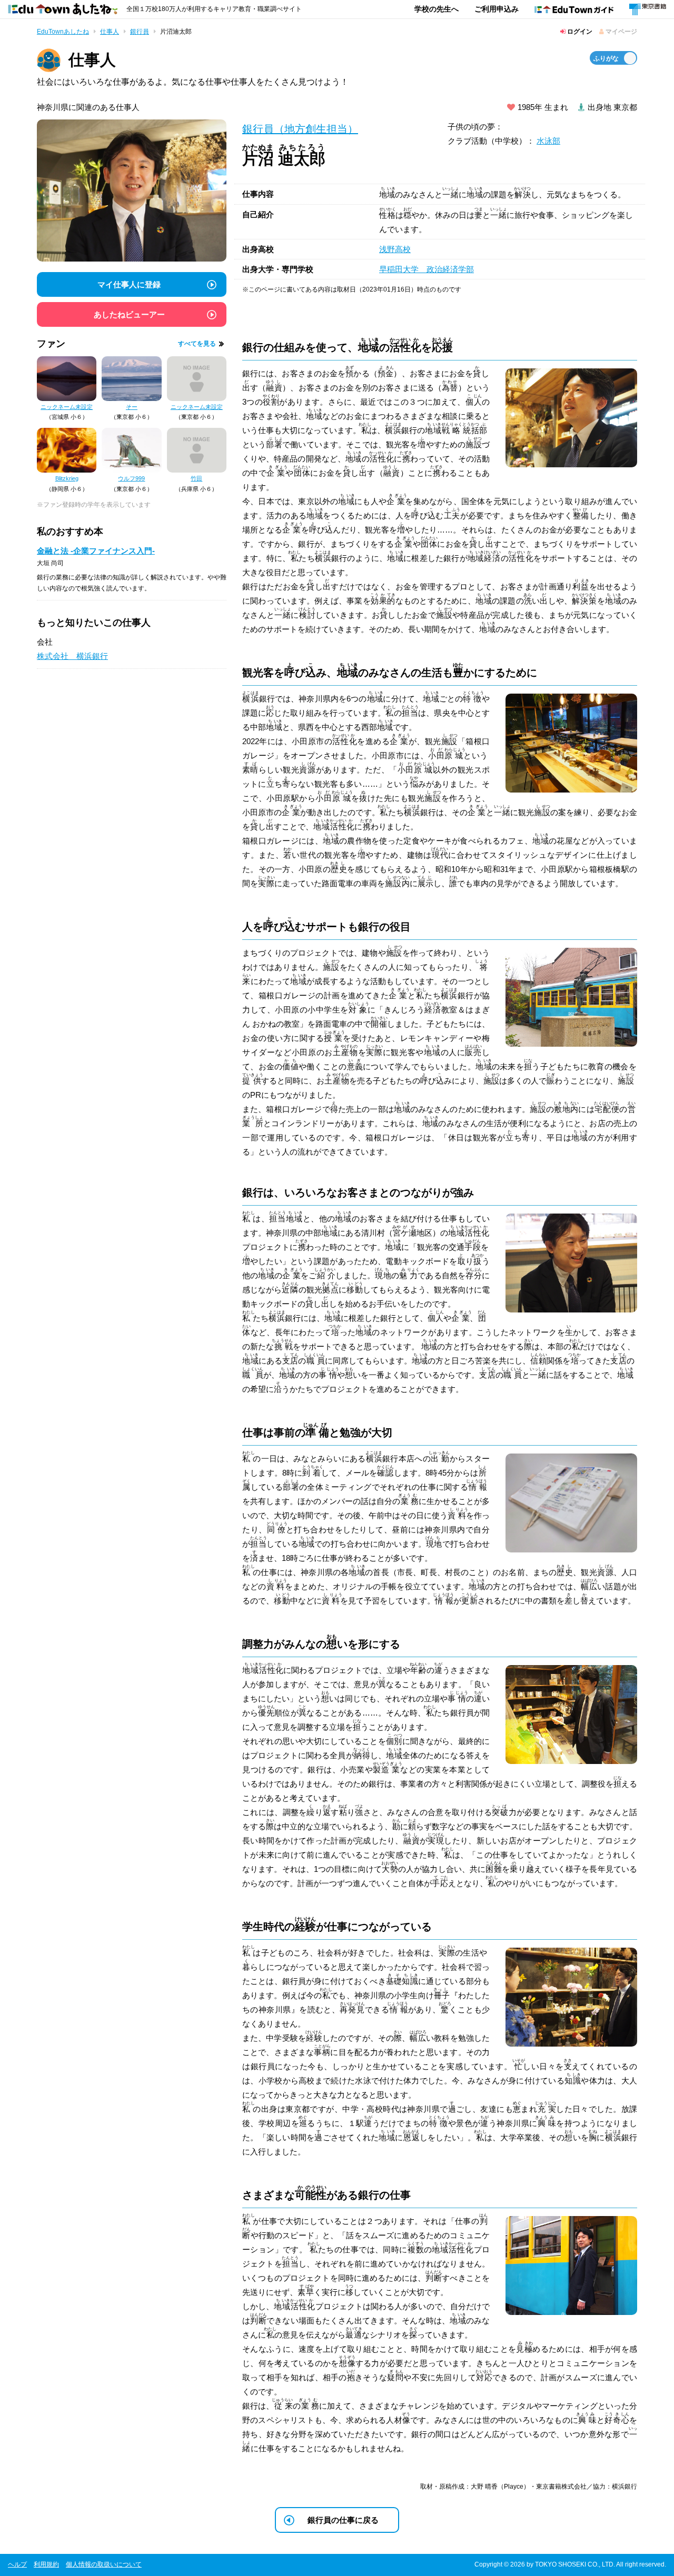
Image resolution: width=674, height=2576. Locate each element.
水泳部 (548, 141)
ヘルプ (17, 2564)
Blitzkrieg (67, 478)
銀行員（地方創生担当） (300, 129)
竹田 (196, 478)
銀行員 (140, 32)
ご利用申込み (497, 9)
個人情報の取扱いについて (104, 2564)
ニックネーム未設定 (67, 407)
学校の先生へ (437, 9)
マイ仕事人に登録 (129, 284)
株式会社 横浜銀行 (72, 656)
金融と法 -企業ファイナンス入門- (96, 551)
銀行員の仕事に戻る (343, 2520)
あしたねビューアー (129, 314)
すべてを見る (197, 344)
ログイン (579, 32)
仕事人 (110, 32)
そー (132, 407)
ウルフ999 (131, 478)
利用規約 (46, 2564)
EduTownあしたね (63, 32)
